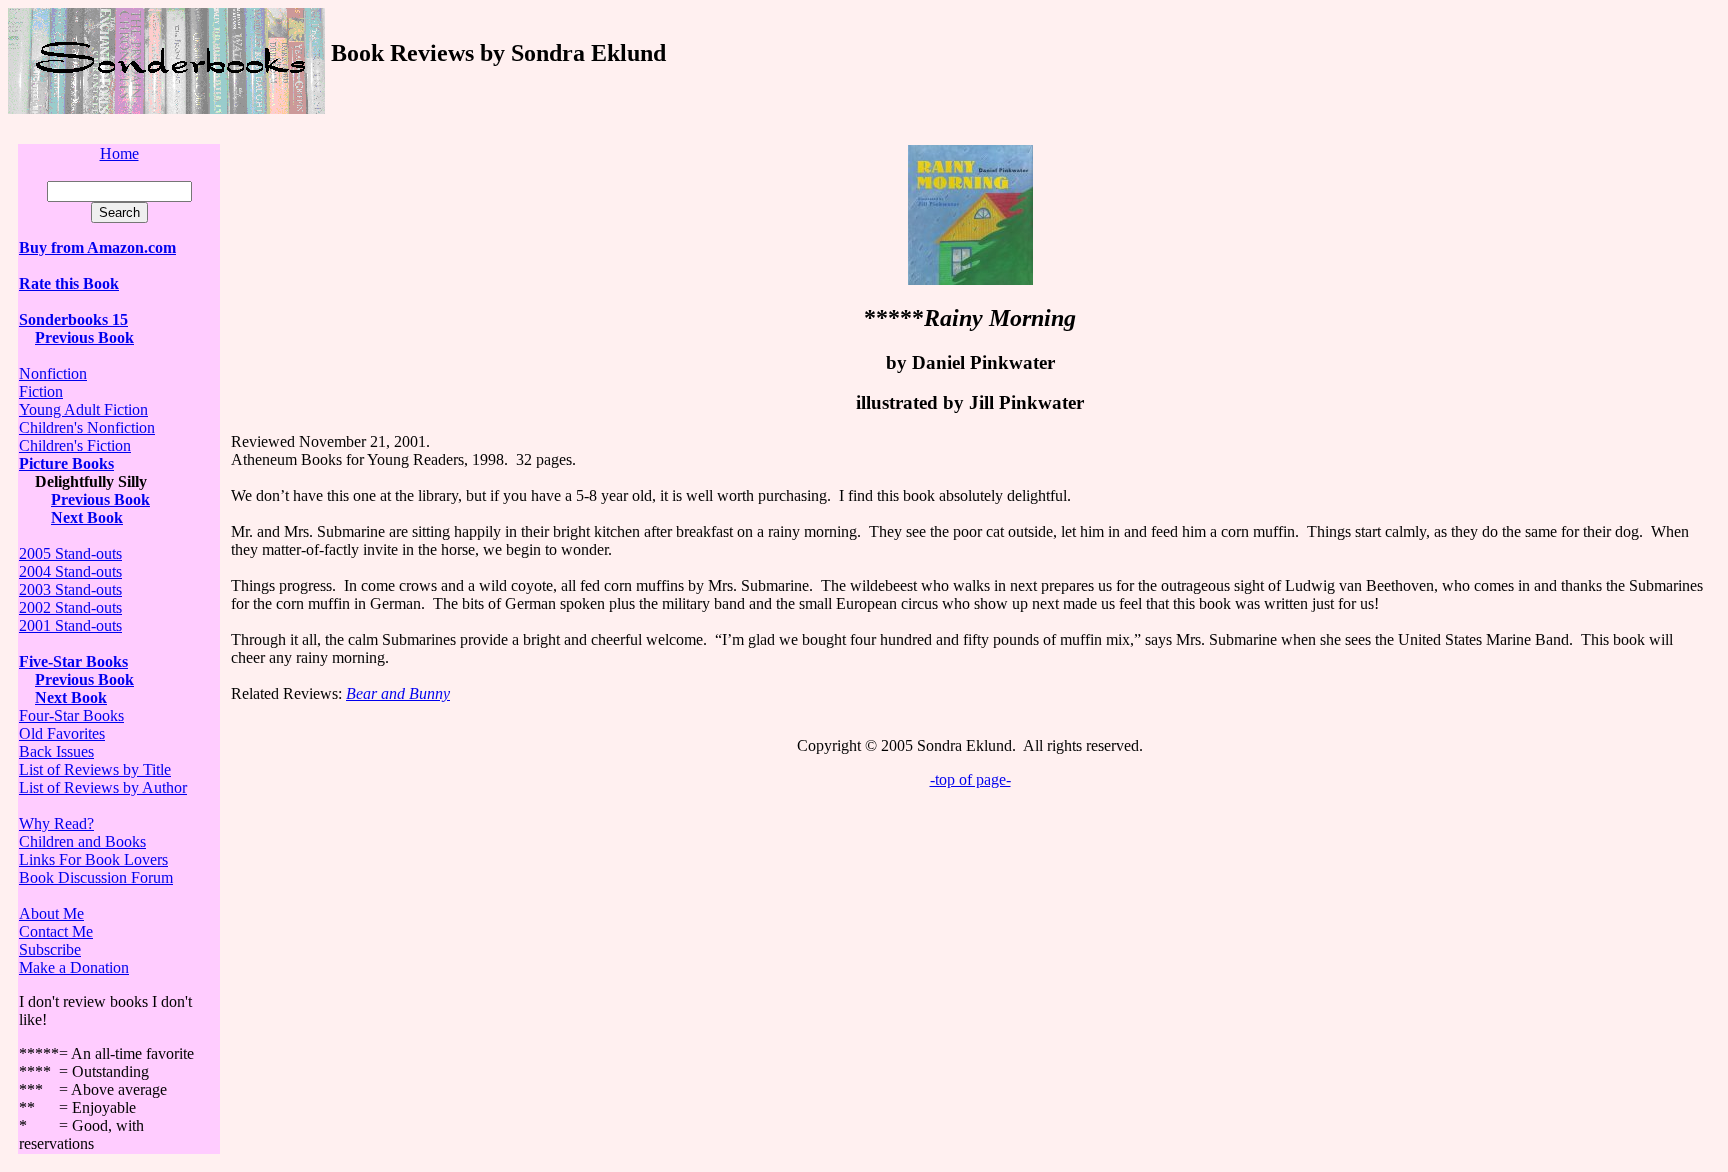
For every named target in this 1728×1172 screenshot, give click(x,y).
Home (119, 153)
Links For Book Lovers (93, 859)
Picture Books (66, 463)
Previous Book (84, 337)
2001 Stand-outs (70, 625)
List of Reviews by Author (103, 787)
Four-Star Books (71, 715)
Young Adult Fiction (83, 409)
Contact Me (56, 931)
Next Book (87, 517)
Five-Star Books (73, 661)
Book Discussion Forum (96, 877)
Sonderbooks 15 (73, 319)
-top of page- (970, 779)
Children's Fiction (75, 445)
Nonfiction (53, 373)
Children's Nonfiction (87, 427)
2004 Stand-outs (70, 571)
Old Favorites (62, 733)
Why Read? (56, 823)
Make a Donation (74, 967)
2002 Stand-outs (70, 607)
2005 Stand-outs (70, 553)
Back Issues (56, 751)
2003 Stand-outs (70, 589)
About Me (51, 913)
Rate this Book (69, 283)
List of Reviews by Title (95, 769)
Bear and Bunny (398, 693)
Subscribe (50, 949)
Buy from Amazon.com (97, 247)
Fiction (41, 391)
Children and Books (82, 841)
